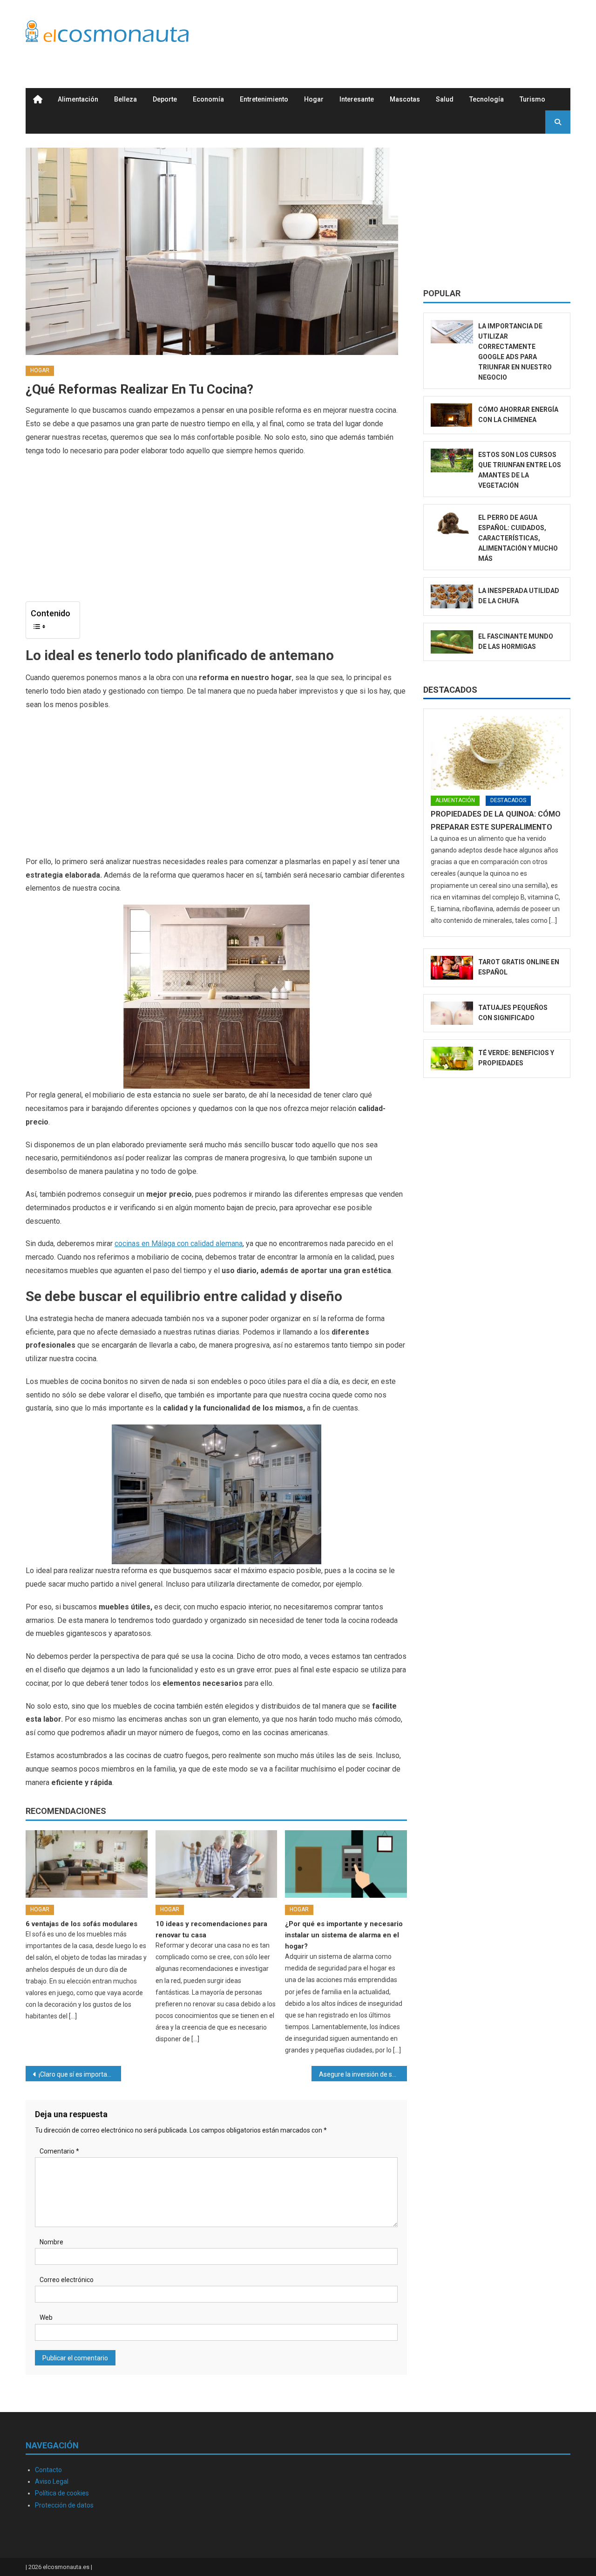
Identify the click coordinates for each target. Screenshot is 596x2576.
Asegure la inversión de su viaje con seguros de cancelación (363, 2074)
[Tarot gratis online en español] (452, 968)
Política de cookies (62, 2493)
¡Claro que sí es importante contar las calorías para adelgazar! (80, 2074)
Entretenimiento (264, 99)
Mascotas (405, 99)
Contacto (48, 2470)
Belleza (125, 99)
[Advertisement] (401, 34)
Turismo (532, 99)
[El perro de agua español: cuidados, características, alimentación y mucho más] (452, 523)
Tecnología (487, 99)
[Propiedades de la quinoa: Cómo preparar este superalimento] (497, 753)
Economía (208, 99)
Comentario (59, 2151)
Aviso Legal (52, 2481)
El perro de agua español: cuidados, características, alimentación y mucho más (518, 538)
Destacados (450, 690)
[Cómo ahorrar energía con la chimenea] (452, 415)
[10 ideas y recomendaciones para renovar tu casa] (217, 1864)
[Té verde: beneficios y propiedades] (452, 1059)
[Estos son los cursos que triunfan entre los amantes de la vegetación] (452, 460)
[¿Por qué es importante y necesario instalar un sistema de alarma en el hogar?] (346, 1864)
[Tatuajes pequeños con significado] (452, 1013)
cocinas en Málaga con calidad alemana (179, 1244)
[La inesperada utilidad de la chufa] (452, 596)
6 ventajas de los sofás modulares (81, 1924)
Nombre (51, 2242)
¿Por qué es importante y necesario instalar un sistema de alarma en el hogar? (344, 1935)
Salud (445, 99)
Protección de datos (64, 2505)
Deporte (165, 99)
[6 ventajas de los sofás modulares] (87, 1864)
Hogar (314, 99)
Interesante (357, 99)
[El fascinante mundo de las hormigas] (452, 642)
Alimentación (78, 99)
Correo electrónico (67, 2280)
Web (46, 2317)
